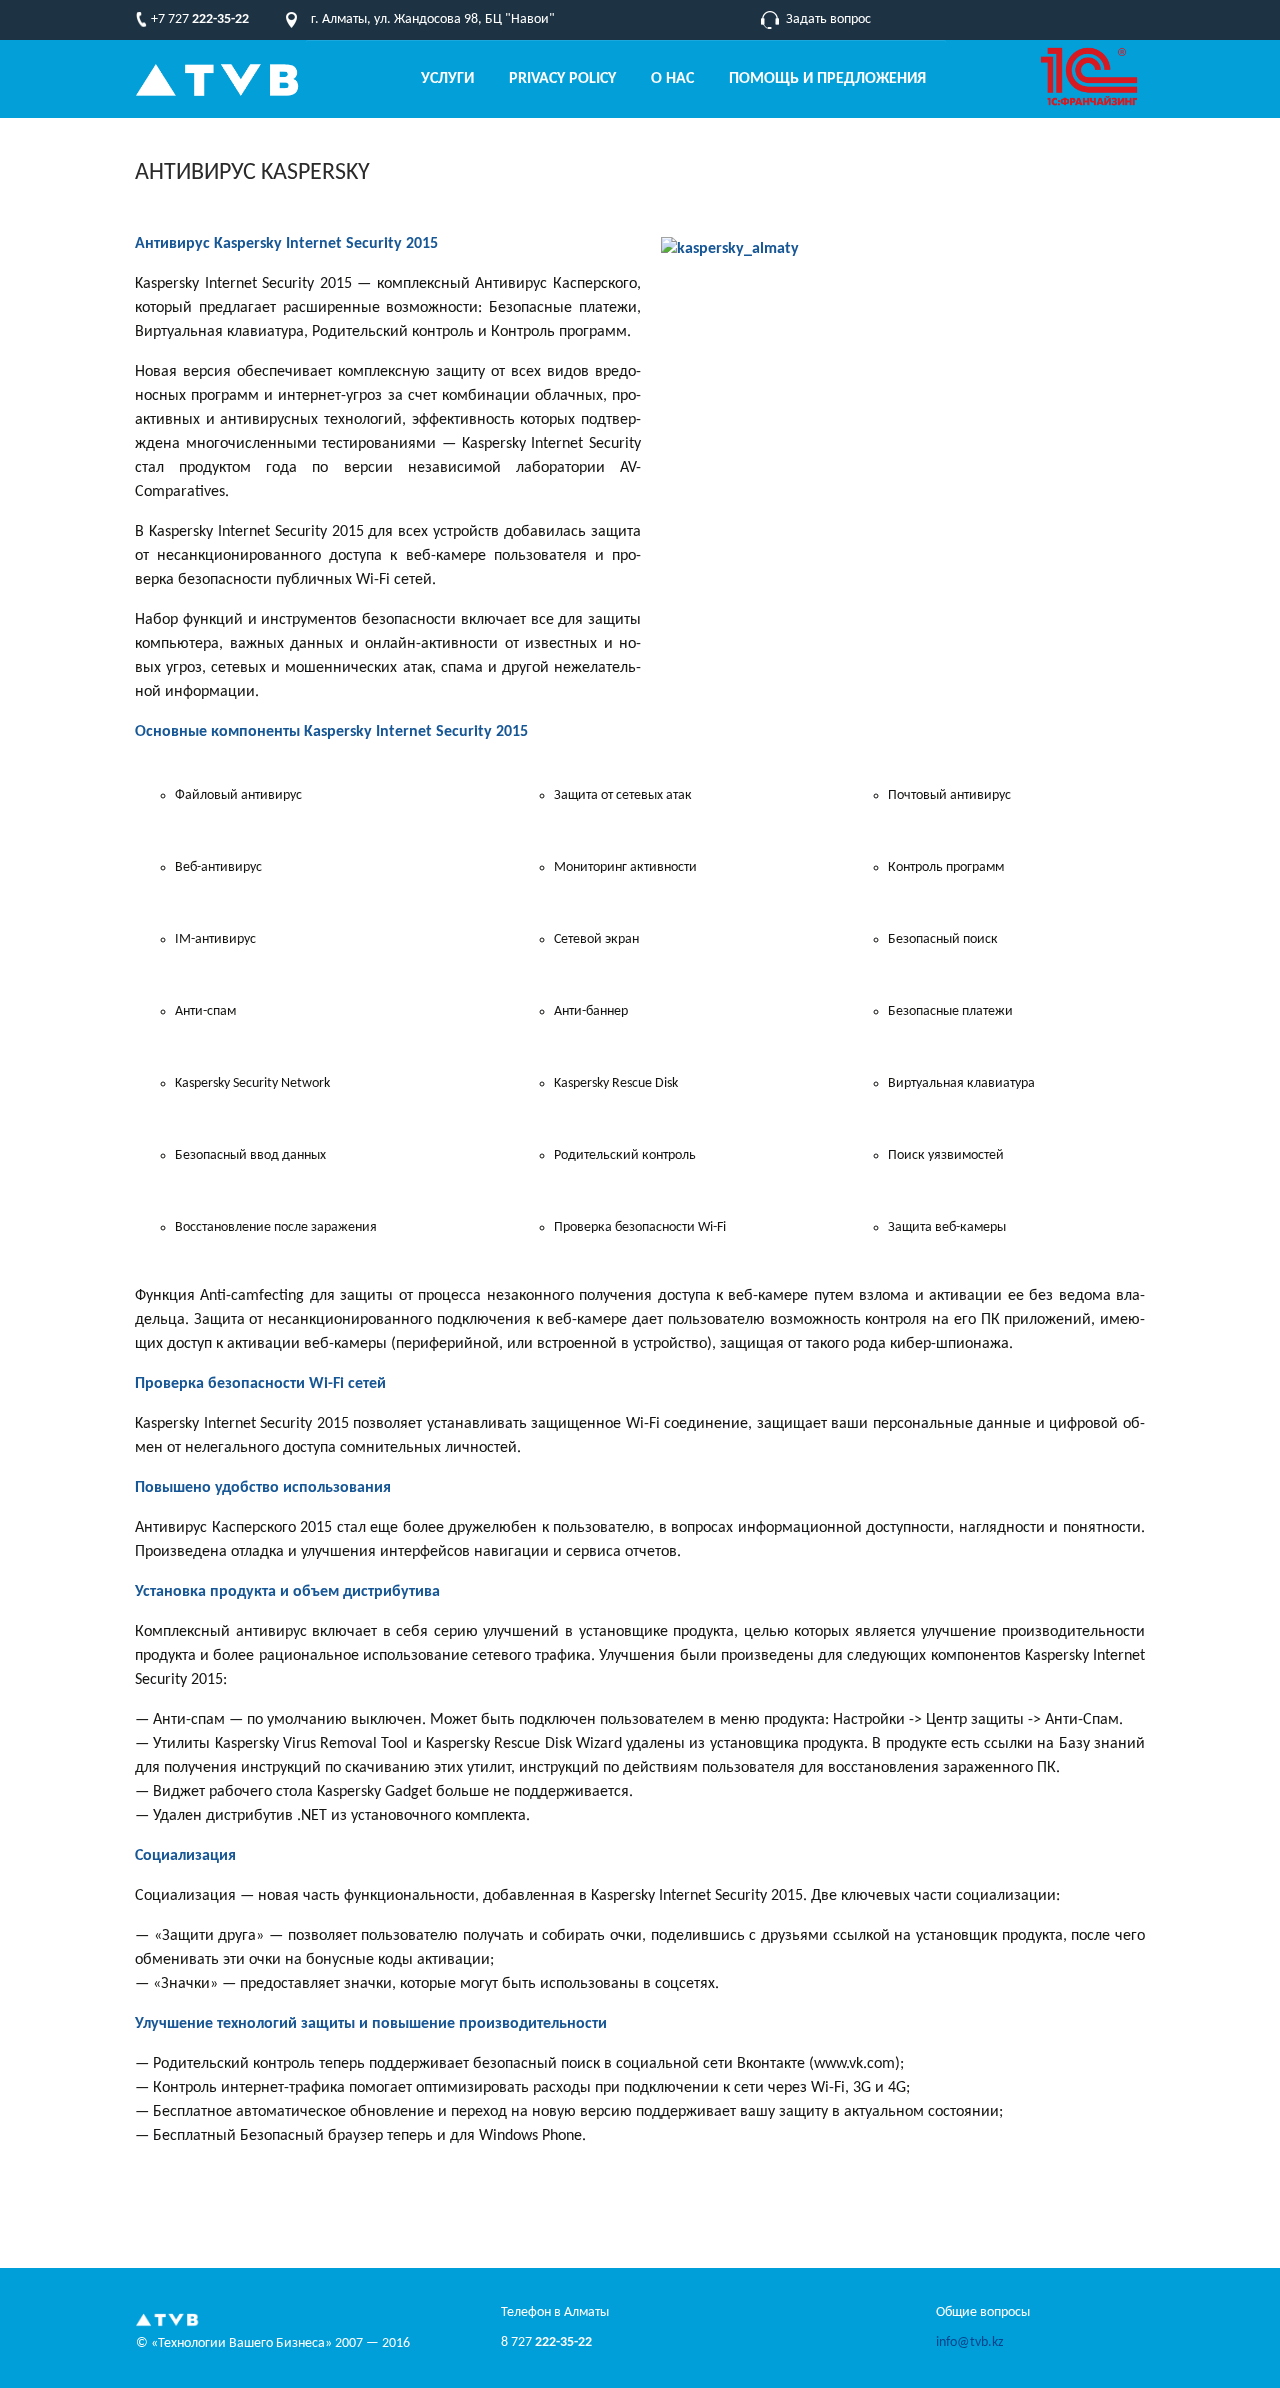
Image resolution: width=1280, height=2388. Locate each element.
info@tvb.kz (970, 2342)
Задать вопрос (828, 19)
